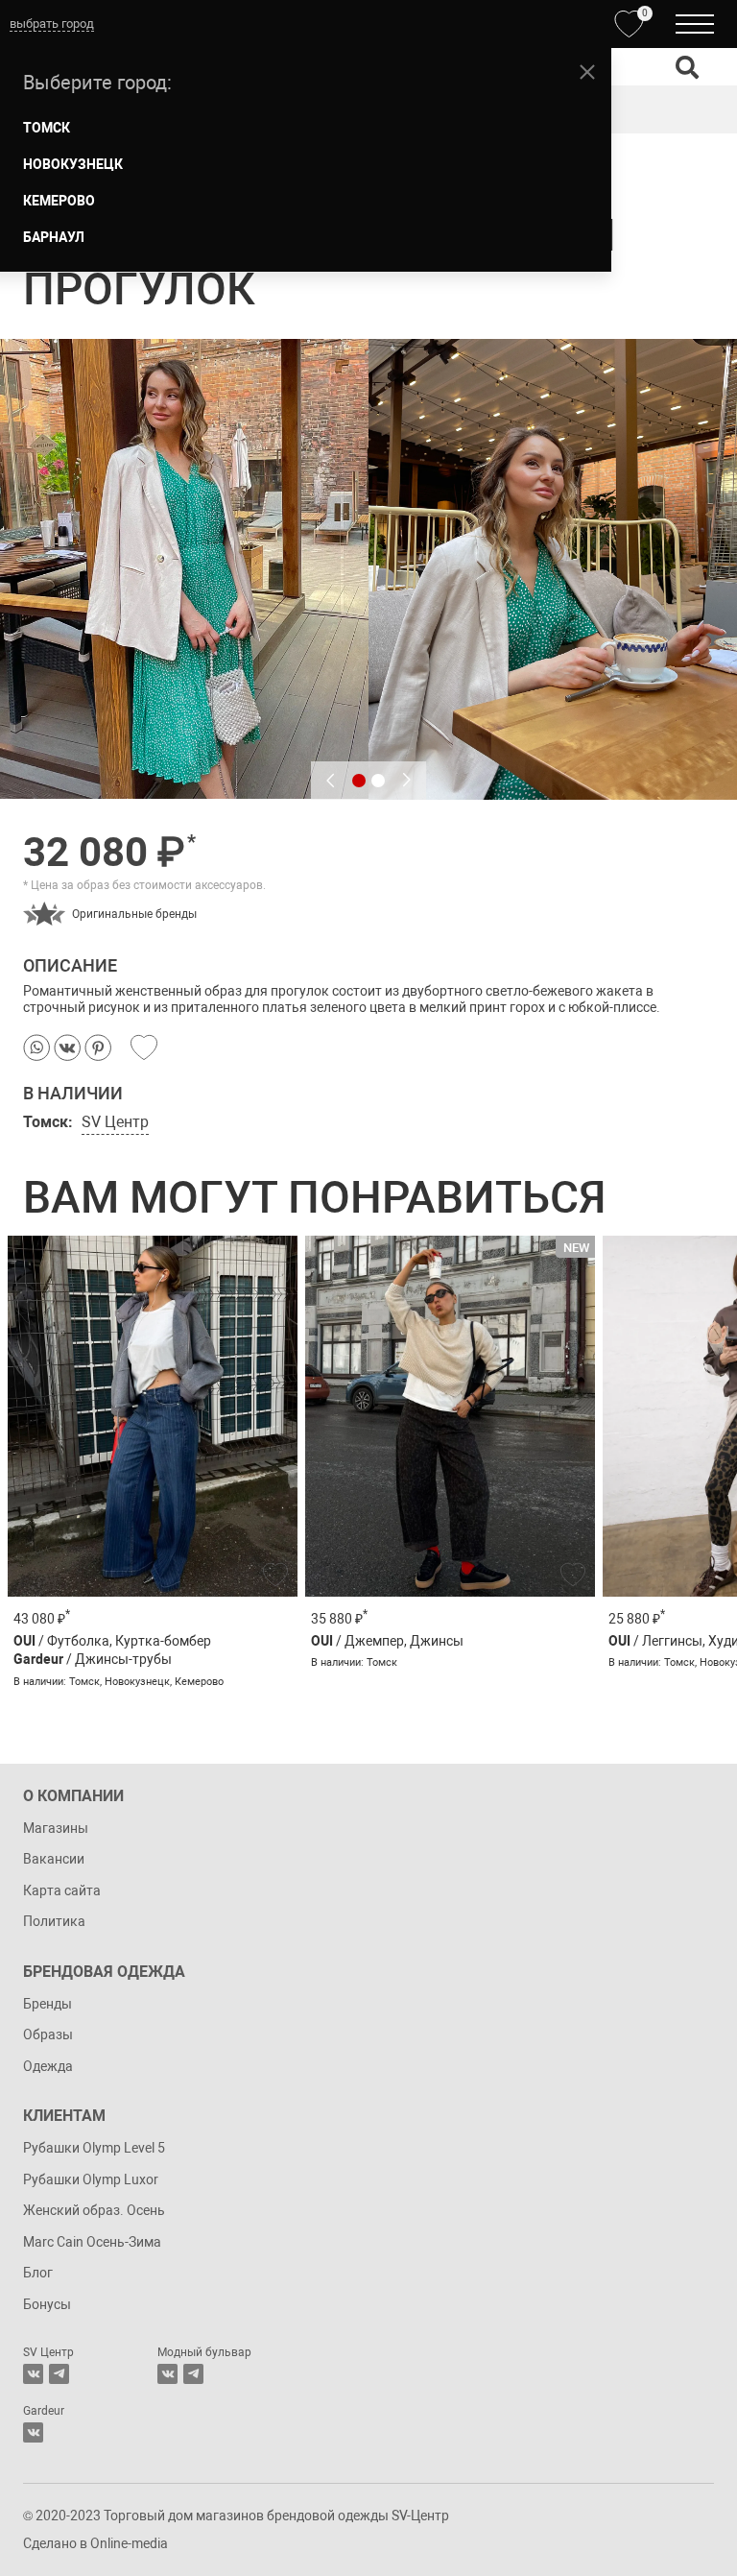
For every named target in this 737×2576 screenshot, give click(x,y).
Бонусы (47, 2304)
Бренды (48, 2004)
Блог (38, 2273)
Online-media (129, 2543)
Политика (54, 1921)
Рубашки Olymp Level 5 (94, 2148)
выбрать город (52, 24)
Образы (48, 2034)
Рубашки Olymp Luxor (91, 2179)
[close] (587, 72)
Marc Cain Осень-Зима (92, 2242)
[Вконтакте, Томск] (33, 2374)
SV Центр (115, 1122)
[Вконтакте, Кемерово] (33, 2432)
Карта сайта (62, 1890)
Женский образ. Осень (94, 2210)
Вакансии (54, 1859)
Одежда (48, 2066)
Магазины (56, 1828)
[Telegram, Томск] (59, 2374)
